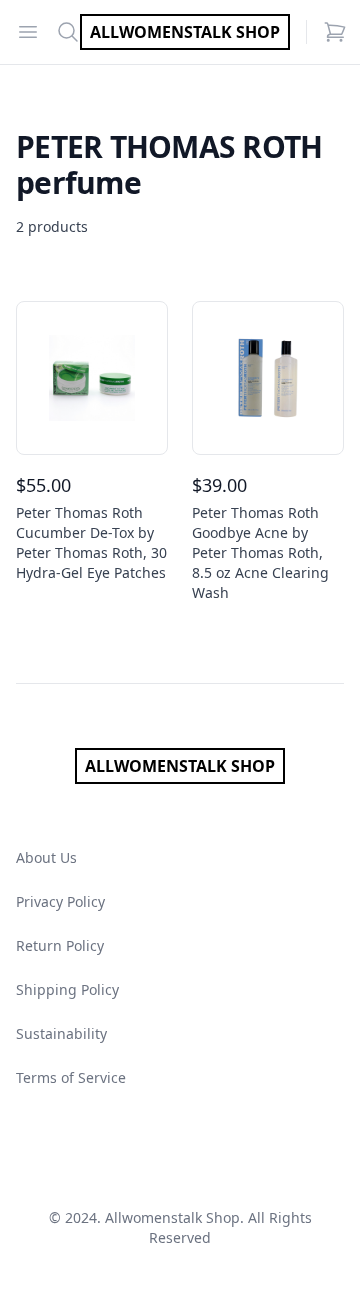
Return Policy (60, 945)
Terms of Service (71, 1077)
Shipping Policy (67, 989)
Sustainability (61, 1033)
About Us (46, 857)
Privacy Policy (60, 901)
